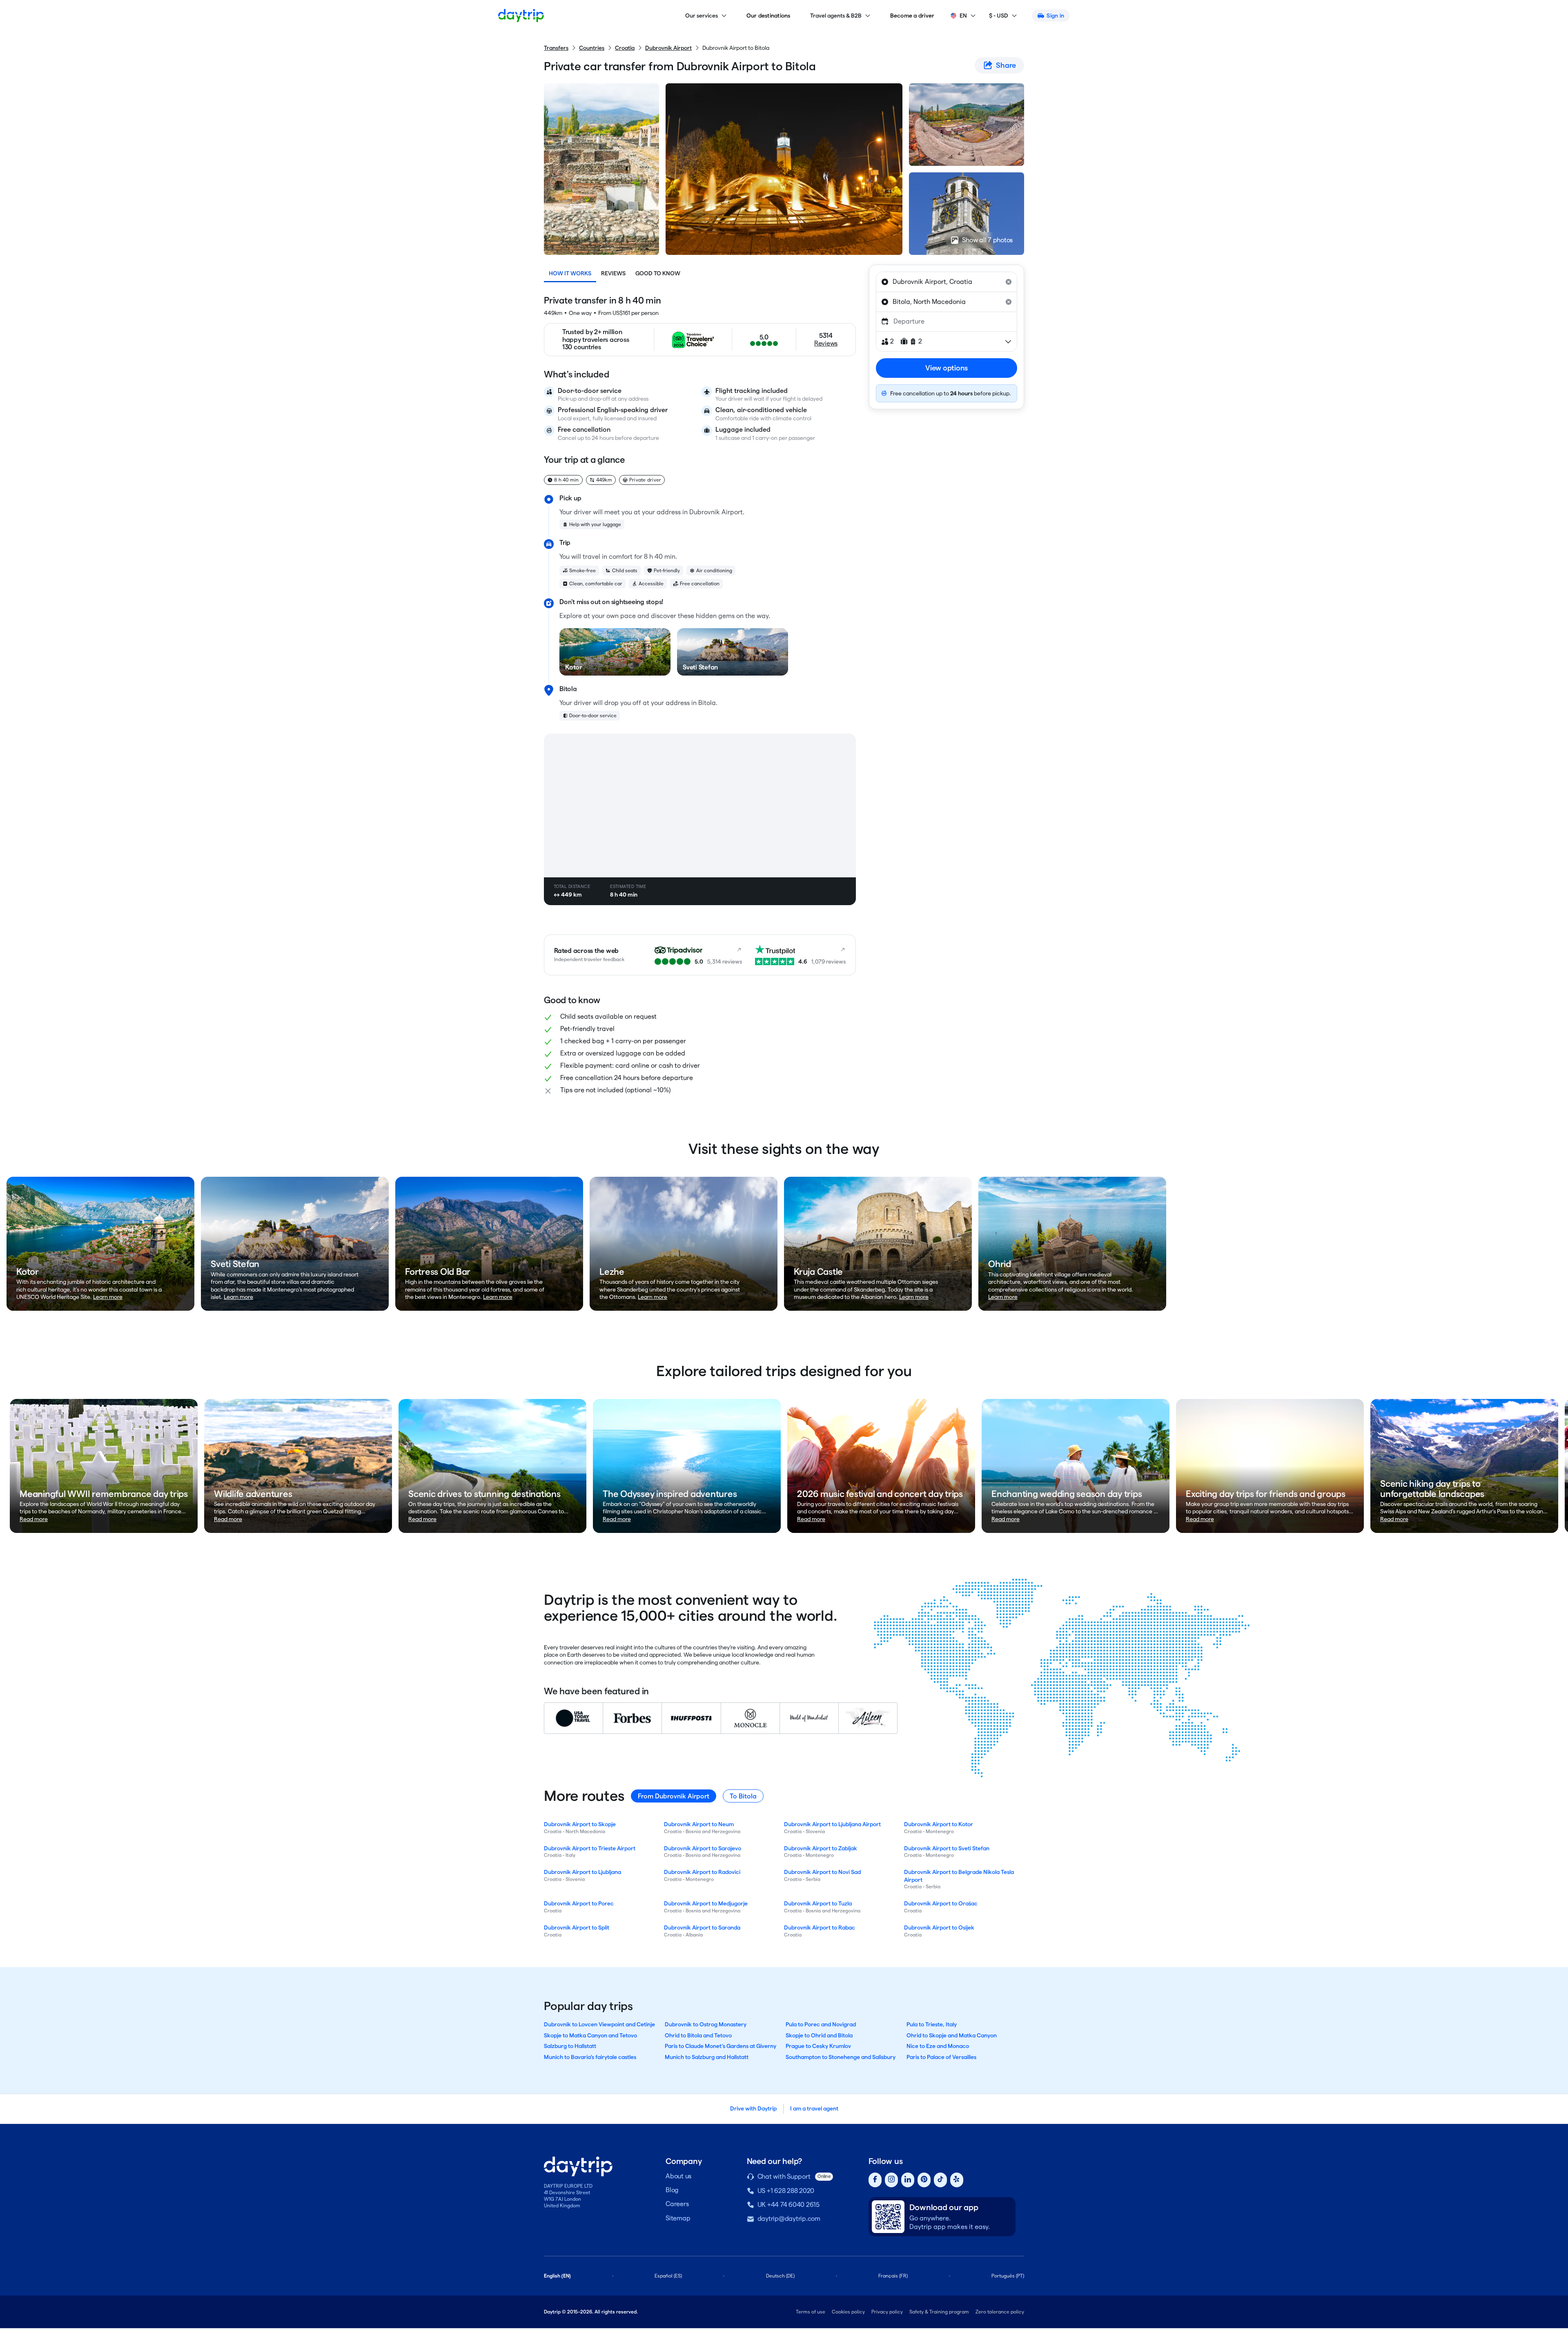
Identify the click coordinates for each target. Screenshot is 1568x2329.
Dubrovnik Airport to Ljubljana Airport (832, 1824)
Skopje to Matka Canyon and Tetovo (590, 2035)
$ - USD (999, 16)
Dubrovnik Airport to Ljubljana (582, 1872)
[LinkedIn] (908, 2180)
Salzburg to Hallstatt (570, 2046)
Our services (702, 16)
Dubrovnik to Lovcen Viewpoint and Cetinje (599, 2024)
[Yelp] (957, 2180)
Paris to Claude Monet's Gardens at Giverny (721, 2046)
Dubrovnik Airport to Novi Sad (822, 1872)
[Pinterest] (924, 2180)
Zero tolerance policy (1000, 2312)
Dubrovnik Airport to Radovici (702, 1872)
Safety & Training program (939, 2312)
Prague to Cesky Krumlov (818, 2046)
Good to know (658, 273)
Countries (592, 48)
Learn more (108, 1297)
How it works (570, 273)
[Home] (521, 16)
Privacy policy (887, 2312)
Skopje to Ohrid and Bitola (819, 2035)
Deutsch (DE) (780, 2276)
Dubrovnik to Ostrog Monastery (706, 2024)
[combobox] (947, 282)
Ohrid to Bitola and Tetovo (698, 2035)
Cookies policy (848, 2312)
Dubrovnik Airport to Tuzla (818, 1903)
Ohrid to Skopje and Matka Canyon (952, 2035)
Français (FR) (893, 2276)
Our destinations (768, 16)
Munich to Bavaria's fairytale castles (590, 2057)
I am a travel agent (814, 2108)
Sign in (1055, 16)
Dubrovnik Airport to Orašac (941, 1903)
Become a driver (912, 16)
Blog (672, 2190)
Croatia (625, 48)
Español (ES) (668, 2276)
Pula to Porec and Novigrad (821, 2024)
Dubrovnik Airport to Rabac (820, 1927)
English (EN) (557, 2276)
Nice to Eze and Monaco (938, 2046)
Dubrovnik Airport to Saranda (702, 1927)
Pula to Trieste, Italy (932, 2024)
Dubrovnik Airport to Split (577, 1927)
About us (678, 2176)
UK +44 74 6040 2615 (788, 2205)
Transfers (556, 48)
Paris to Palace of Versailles (941, 2057)
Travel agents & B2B (836, 16)
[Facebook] (875, 2180)
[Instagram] (891, 2180)
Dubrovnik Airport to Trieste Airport (590, 1848)
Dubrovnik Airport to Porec (579, 1903)
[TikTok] (940, 2180)
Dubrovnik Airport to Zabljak (821, 1848)
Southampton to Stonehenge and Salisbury (841, 2057)
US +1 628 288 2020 (786, 2191)
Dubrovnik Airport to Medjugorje (706, 1903)
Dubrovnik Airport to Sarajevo (703, 1848)
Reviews (613, 273)
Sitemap (678, 2218)
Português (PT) (1008, 2276)
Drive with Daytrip (753, 2108)
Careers (677, 2204)
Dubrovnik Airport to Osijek (939, 1927)
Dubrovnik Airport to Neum (699, 1824)
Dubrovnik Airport (668, 48)
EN (963, 16)
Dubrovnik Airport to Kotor (939, 1824)
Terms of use (811, 2312)
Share (1006, 65)
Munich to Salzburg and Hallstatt (707, 2057)
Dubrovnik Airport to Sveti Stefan (947, 1848)
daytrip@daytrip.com (789, 2219)
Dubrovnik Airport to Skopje (580, 1824)
